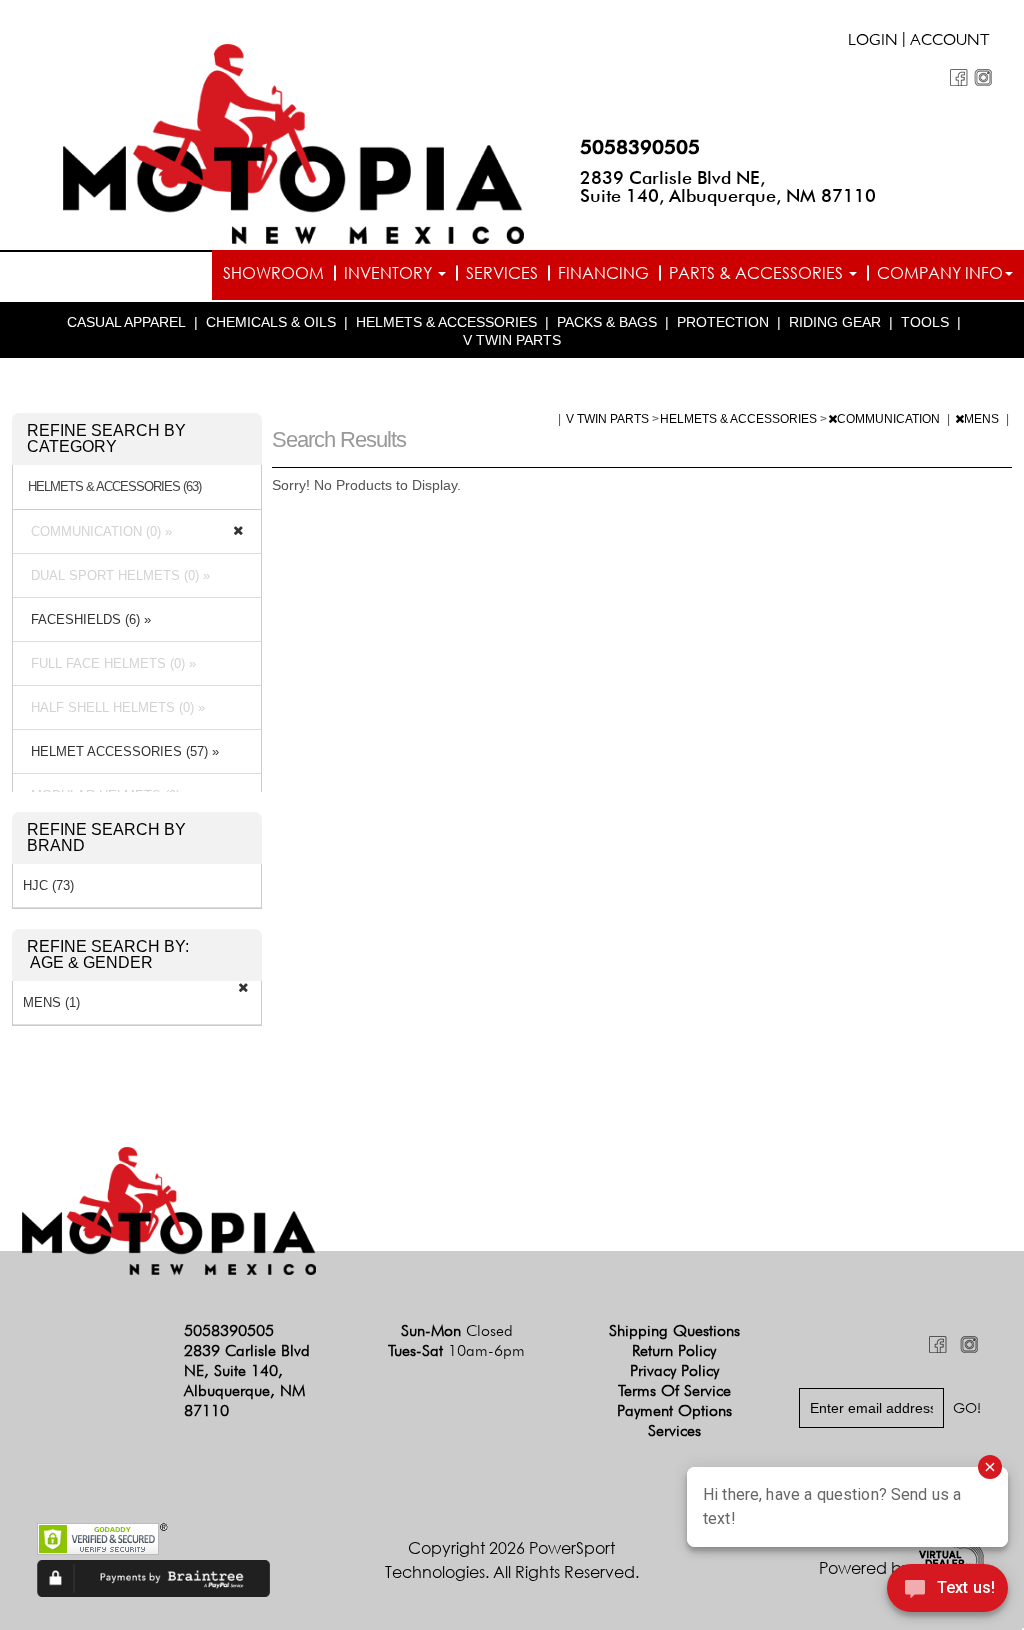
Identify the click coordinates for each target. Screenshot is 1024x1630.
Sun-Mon (457, 1330)
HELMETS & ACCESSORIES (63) (114, 487)
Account (950, 42)
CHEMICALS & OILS (271, 322)
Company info (940, 273)
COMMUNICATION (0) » (97, 531)
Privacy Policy (674, 1370)
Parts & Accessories (758, 273)
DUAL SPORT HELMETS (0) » (116, 575)
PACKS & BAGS (607, 322)
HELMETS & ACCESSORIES (446, 322)
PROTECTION (723, 322)
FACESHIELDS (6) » (87, 619)
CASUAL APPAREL (126, 322)
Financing (603, 273)
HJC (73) (48, 885)
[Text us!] (947, 1591)
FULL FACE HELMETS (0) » (109, 663)
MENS (983, 419)
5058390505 (640, 147)
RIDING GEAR (835, 322)
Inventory (390, 273)
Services (502, 273)
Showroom (273, 273)
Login (873, 42)
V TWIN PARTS (512, 340)
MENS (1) (51, 1002)
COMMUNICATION (890, 419)
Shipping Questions (674, 1330)
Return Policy (674, 1350)
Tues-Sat (456, 1350)
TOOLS (925, 322)
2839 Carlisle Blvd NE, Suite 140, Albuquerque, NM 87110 (728, 186)
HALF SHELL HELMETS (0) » (114, 707)
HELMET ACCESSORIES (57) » (121, 751)
